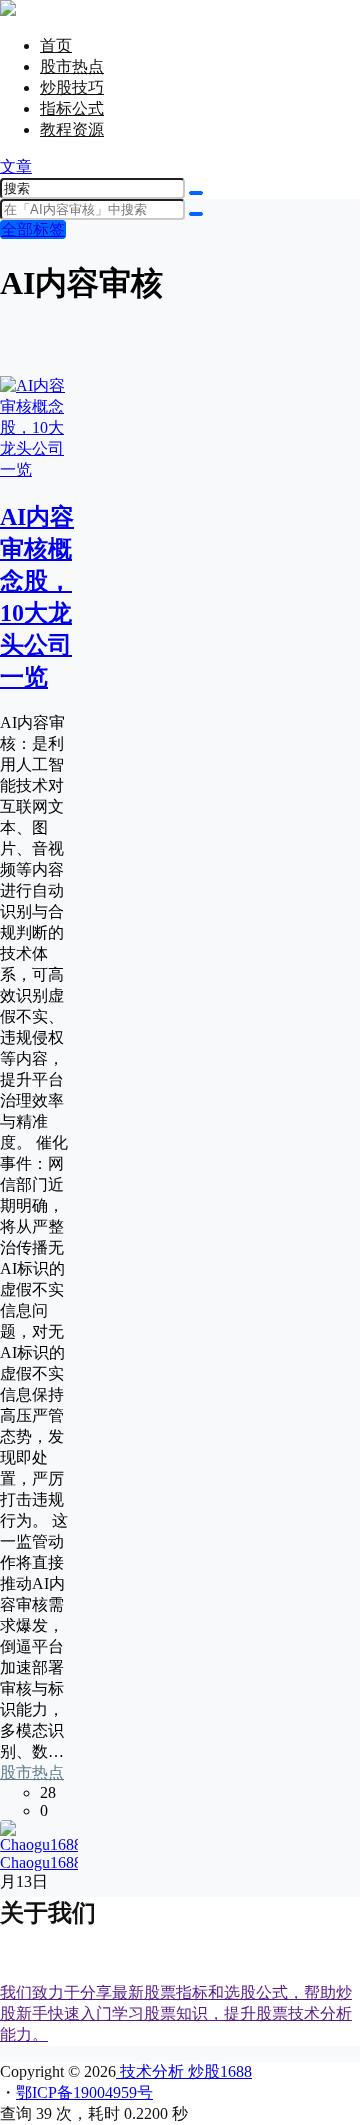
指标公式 (72, 108)
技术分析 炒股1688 (184, 2071)
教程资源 (72, 129)
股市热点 (72, 66)
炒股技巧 (72, 87)
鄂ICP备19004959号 (84, 2092)
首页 (56, 45)
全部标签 (33, 229)
